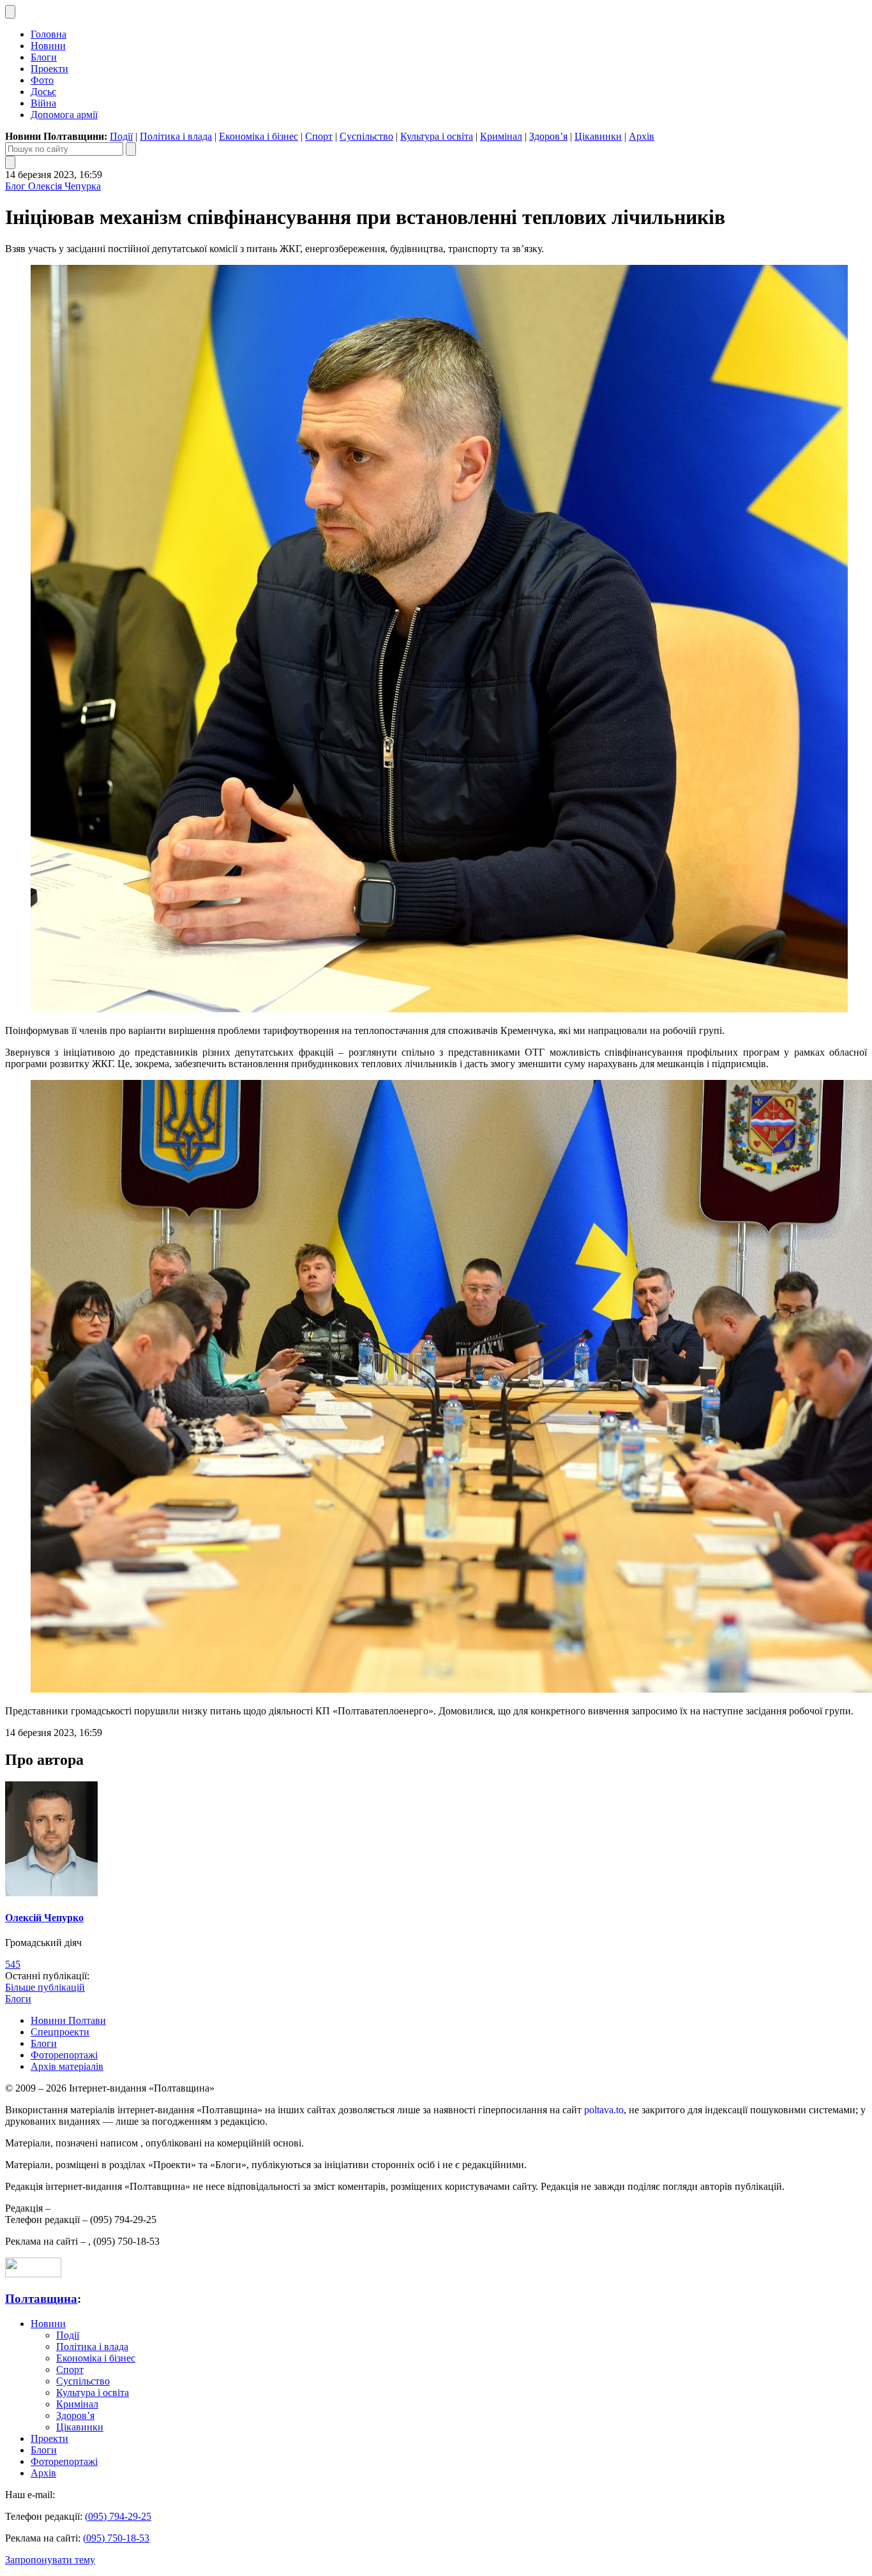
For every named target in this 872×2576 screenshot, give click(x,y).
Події (121, 136)
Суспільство (366, 136)
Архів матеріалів (67, 2066)
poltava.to (604, 2110)
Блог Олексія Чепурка (53, 186)
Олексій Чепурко (44, 1918)
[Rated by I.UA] (33, 2274)
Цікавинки (598, 136)
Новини (48, 46)
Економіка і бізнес (259, 136)
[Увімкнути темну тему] (10, 12)
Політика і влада (176, 136)
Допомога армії (64, 115)
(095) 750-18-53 (116, 2538)
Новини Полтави (68, 2020)
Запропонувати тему (50, 2560)
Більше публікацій (45, 1987)
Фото (42, 80)
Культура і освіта (437, 136)
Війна (43, 103)
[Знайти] (131, 149)
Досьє (43, 92)
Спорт (319, 136)
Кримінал (501, 136)
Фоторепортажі (64, 2055)
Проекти (49, 69)
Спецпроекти (60, 2032)
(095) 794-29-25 (118, 2516)
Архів (642, 136)
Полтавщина (41, 2299)
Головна (49, 34)
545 (13, 1964)
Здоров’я (548, 136)
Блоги (44, 57)
